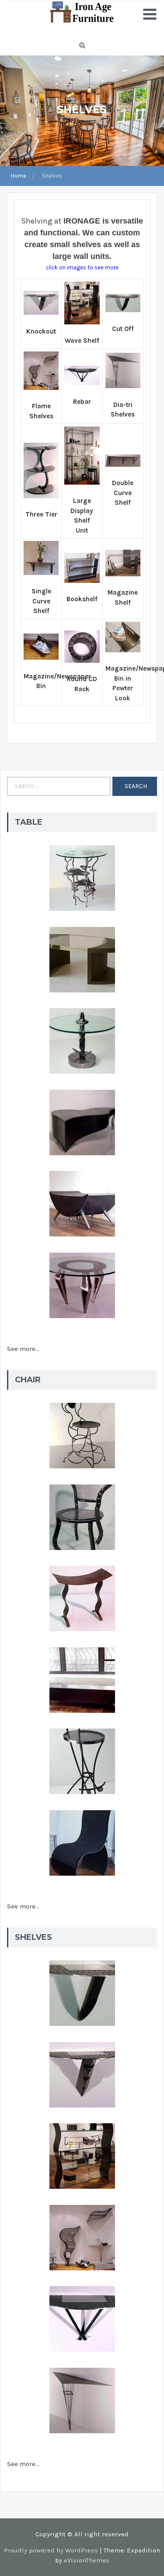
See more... (23, 1349)
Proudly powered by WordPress (51, 2550)
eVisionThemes (87, 2560)
